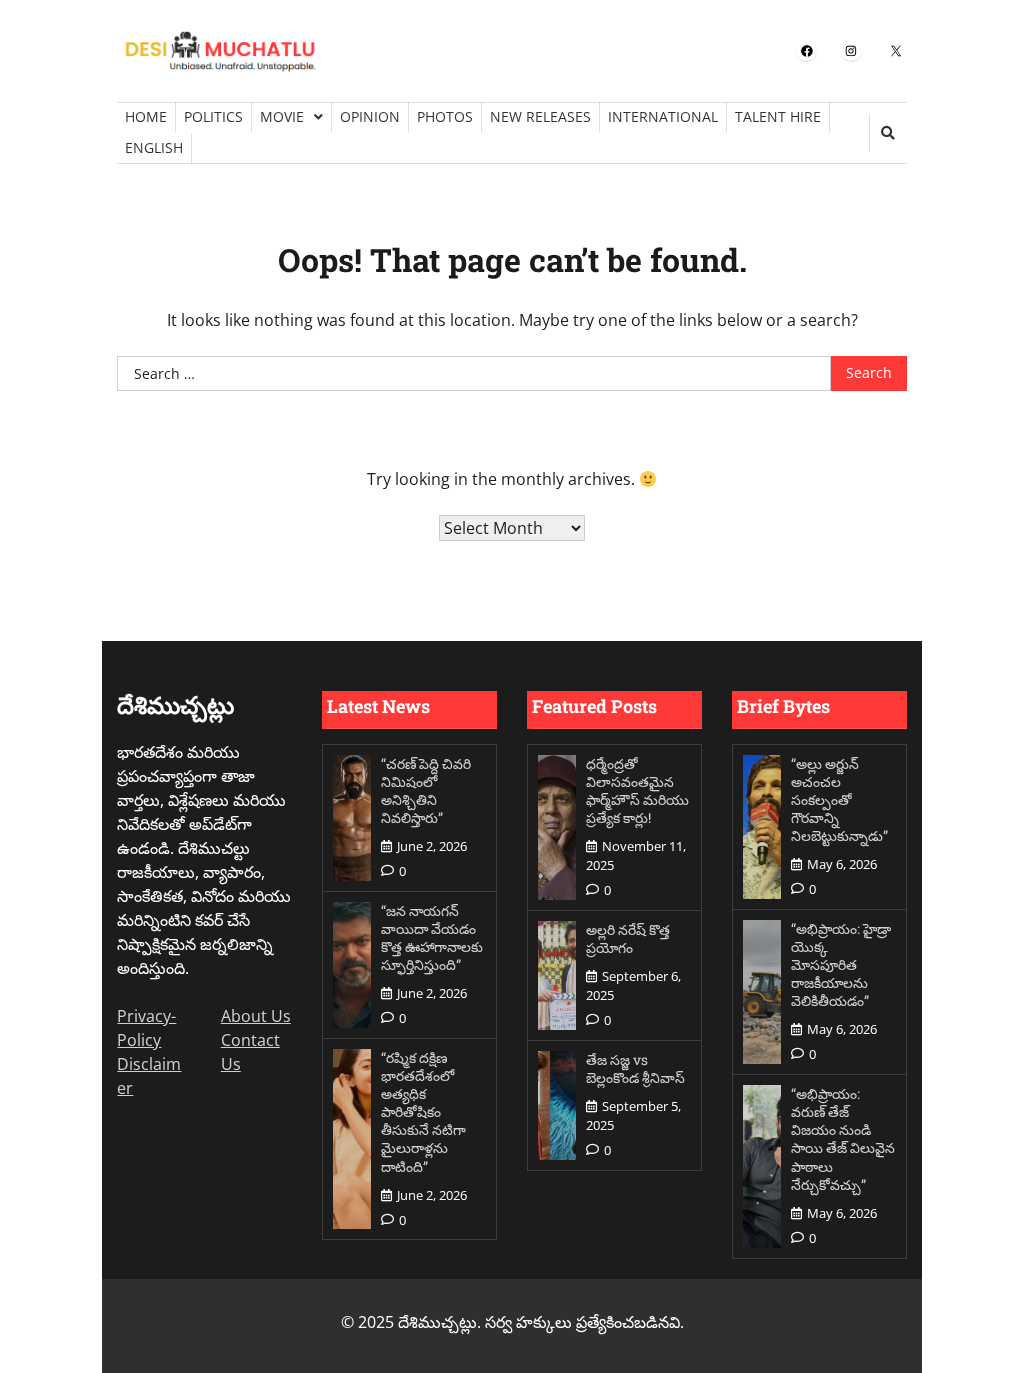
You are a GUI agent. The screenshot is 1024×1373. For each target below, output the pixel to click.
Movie (282, 116)
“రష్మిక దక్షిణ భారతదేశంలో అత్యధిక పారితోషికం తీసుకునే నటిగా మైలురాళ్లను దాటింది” (423, 1111)
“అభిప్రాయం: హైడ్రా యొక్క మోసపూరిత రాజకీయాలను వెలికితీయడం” (841, 964)
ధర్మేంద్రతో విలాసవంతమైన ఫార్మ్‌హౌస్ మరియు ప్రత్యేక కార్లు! (637, 790)
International (663, 116)
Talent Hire (778, 116)
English (154, 147)
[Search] (888, 133)
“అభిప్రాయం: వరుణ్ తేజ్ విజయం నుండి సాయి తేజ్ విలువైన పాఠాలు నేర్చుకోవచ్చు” (843, 1138)
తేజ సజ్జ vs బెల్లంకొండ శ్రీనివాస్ (635, 1068)
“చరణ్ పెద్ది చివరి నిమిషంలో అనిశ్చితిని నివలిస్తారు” (426, 790)
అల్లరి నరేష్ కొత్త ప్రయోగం (628, 938)
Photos (445, 116)
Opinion (370, 116)
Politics (213, 116)
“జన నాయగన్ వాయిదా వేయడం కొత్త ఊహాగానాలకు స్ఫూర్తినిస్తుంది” (432, 937)
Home (146, 116)
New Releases (540, 116)
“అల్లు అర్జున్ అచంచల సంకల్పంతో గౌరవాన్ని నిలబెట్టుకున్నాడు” (839, 799)
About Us (256, 1016)
